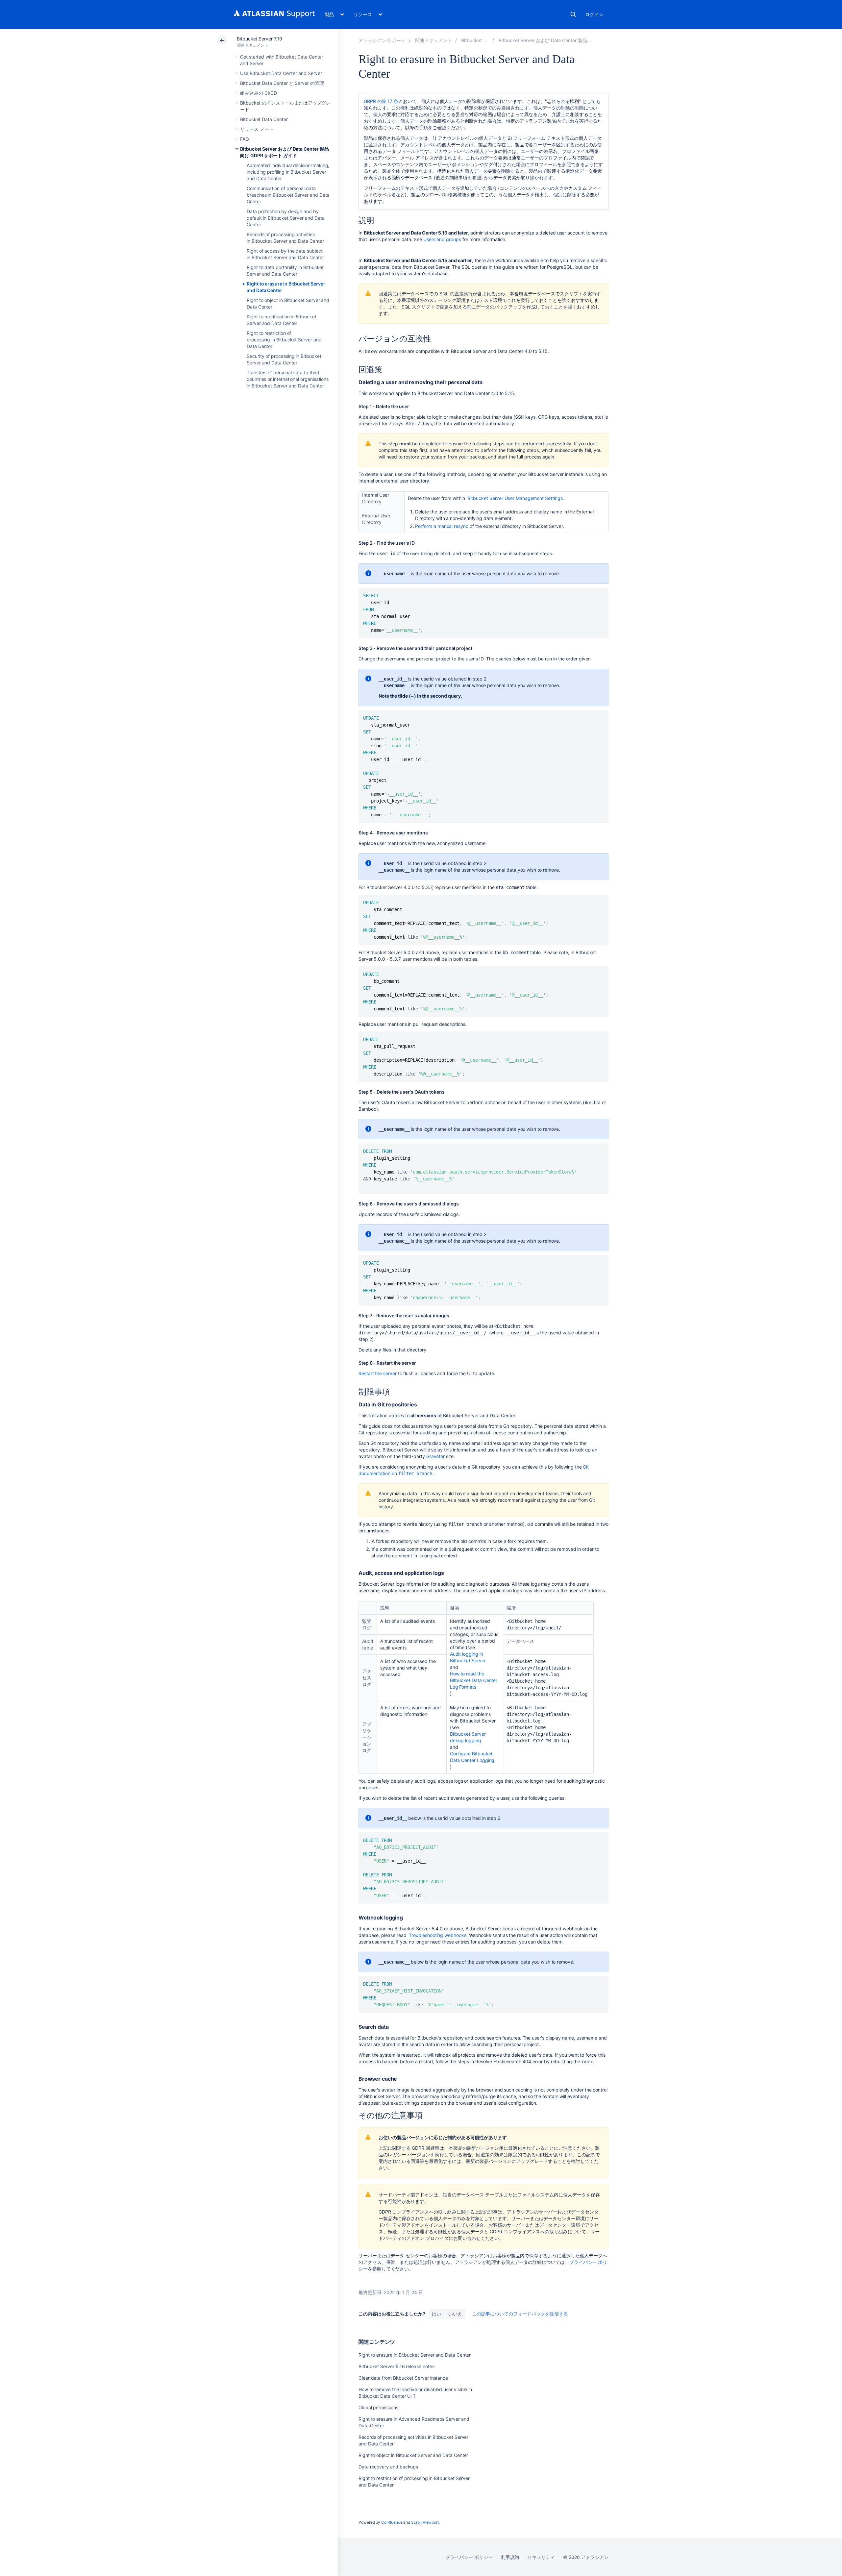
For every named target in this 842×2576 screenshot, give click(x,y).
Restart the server (378, 1373)
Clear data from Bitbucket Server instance (403, 2378)
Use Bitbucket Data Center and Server (281, 73)
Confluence (392, 2522)
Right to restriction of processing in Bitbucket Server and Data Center (284, 340)
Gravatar (435, 1456)
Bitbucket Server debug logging (468, 1737)
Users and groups (442, 239)
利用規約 (510, 2557)
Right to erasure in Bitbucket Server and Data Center (415, 2355)
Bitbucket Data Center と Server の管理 (282, 83)
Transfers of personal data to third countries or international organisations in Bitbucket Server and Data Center (288, 379)
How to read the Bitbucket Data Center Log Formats (474, 1680)
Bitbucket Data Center (264, 119)
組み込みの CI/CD (259, 93)
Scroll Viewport (425, 2522)
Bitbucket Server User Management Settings (515, 498)
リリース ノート (257, 129)
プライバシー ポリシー (469, 2557)
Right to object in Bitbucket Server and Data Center (413, 2455)
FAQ (245, 139)
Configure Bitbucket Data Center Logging (472, 1757)
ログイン (594, 14)
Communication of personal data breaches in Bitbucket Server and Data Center (288, 195)
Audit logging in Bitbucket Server (468, 1657)
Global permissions (378, 2407)
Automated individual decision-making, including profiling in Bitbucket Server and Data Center (288, 172)
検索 (573, 14)
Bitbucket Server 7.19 (260, 39)
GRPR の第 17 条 (381, 101)
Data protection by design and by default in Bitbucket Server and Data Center (285, 218)
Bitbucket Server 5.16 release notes (396, 2366)
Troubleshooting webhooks (437, 1935)
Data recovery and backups (388, 2467)
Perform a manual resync (442, 526)
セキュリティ (541, 2557)
